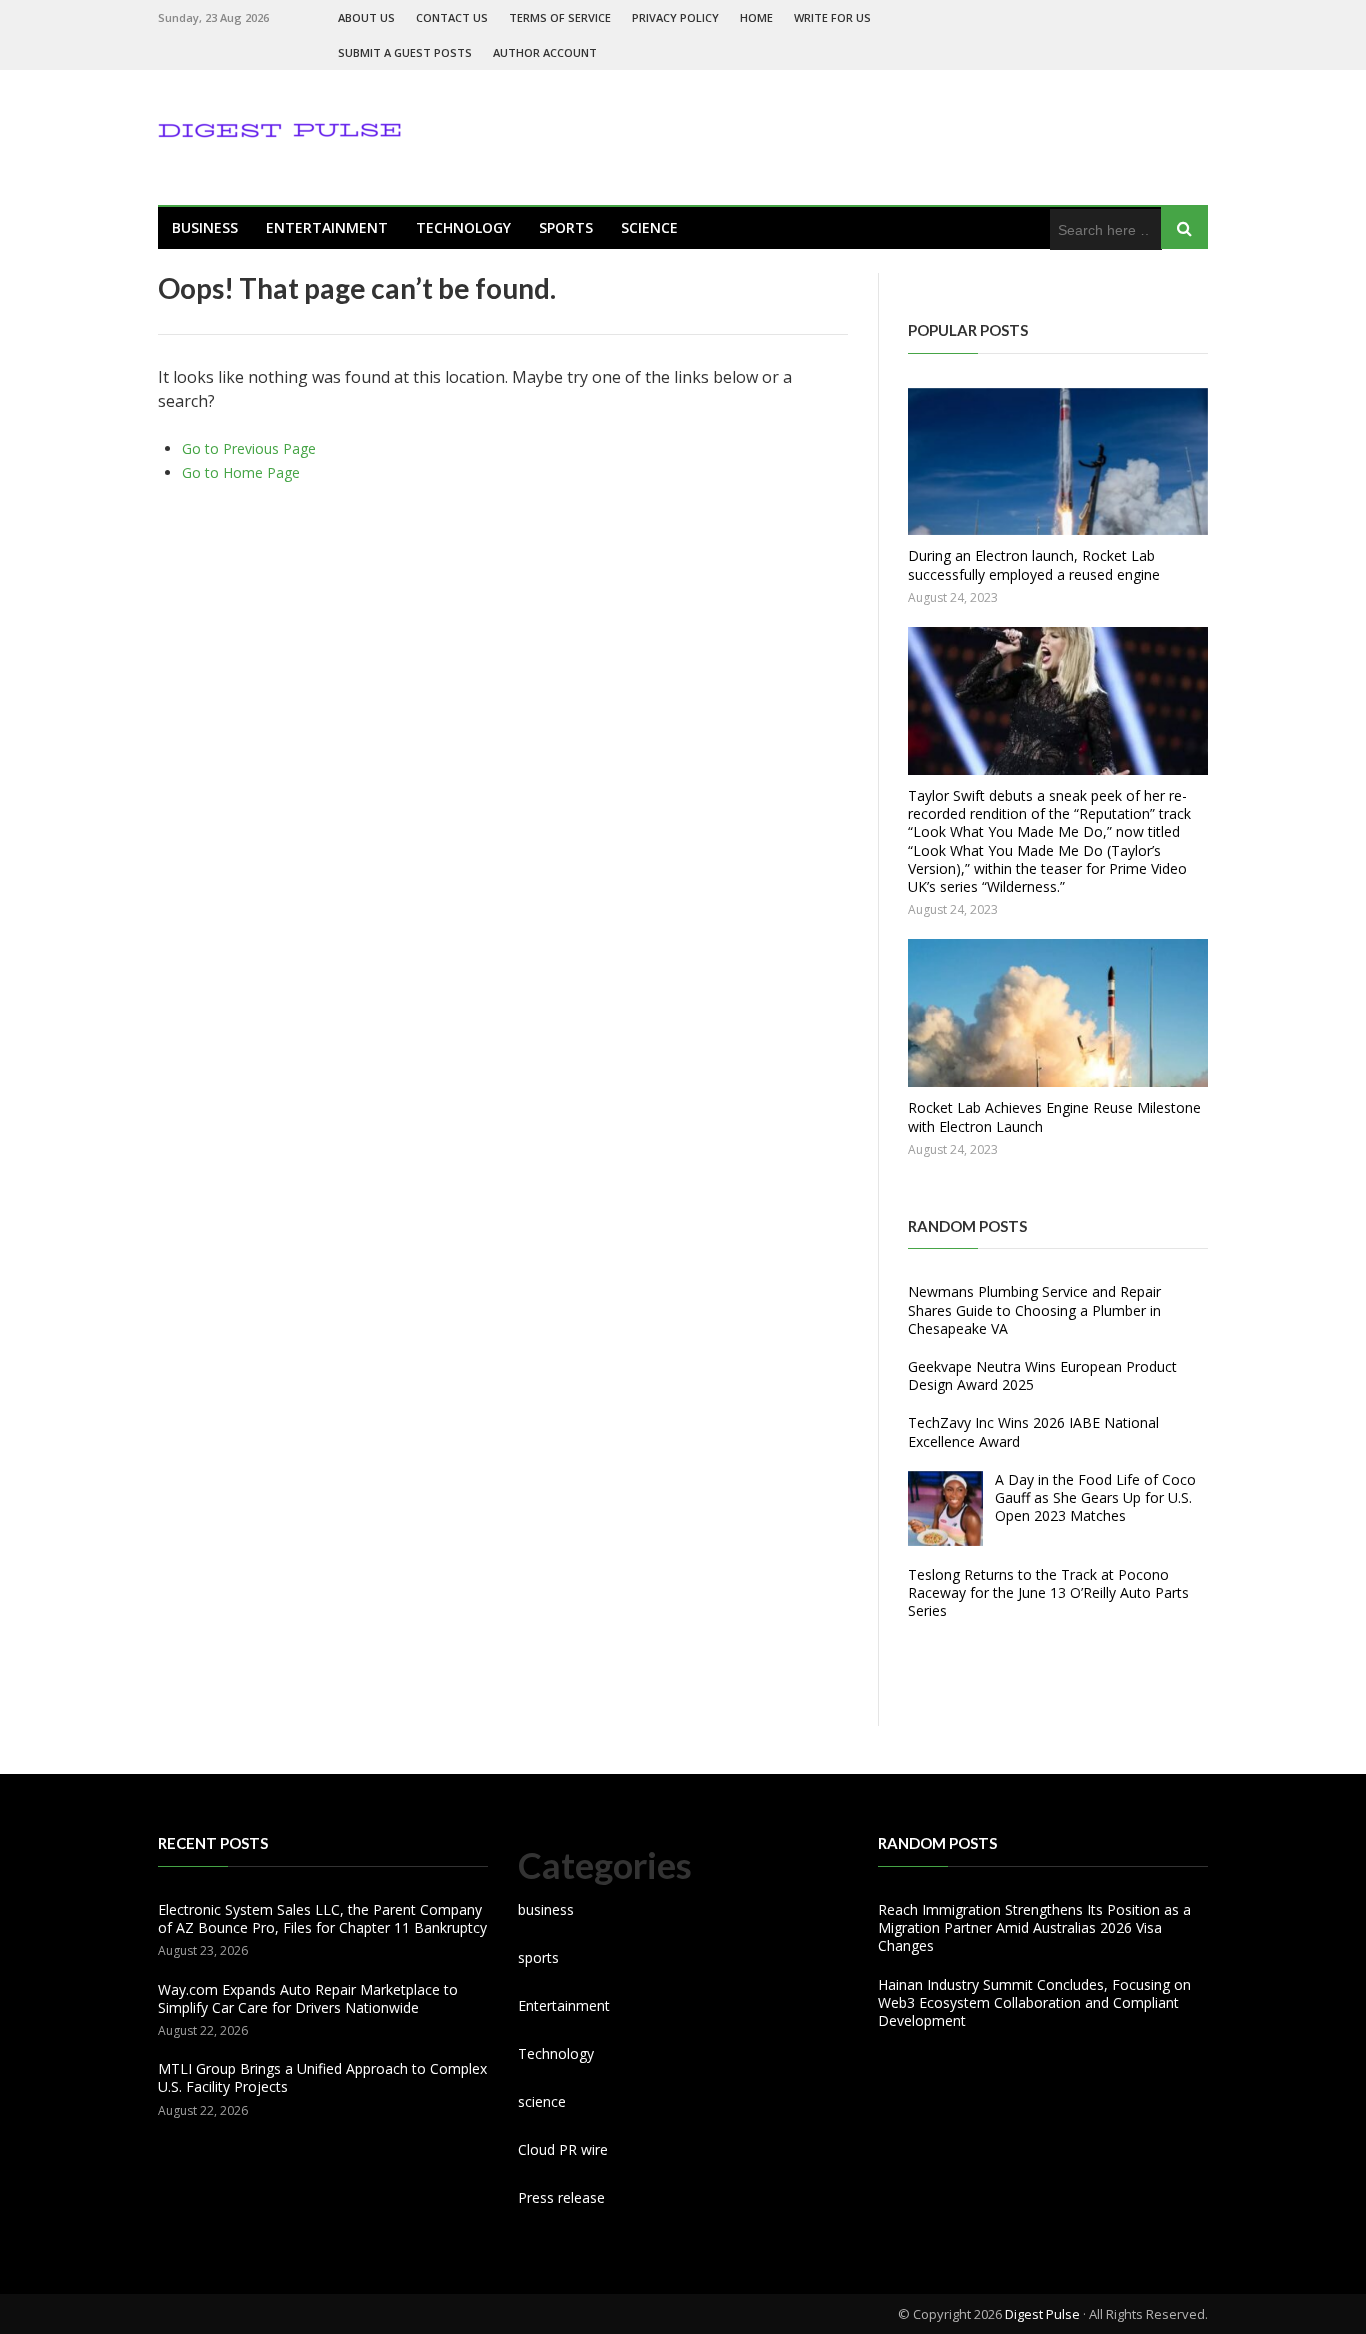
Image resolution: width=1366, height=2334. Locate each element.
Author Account (545, 52)
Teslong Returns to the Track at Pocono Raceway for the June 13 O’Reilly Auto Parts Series (1048, 1592)
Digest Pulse (1042, 2314)
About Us (366, 17)
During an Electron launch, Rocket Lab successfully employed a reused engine (1034, 564)
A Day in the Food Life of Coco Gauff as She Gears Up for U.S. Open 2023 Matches (1095, 1497)
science (649, 227)
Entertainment (327, 227)
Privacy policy (675, 17)
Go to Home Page (241, 472)
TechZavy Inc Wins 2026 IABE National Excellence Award (1033, 1431)
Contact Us (452, 17)
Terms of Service (560, 17)
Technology (463, 227)
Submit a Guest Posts (405, 52)
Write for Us (832, 17)
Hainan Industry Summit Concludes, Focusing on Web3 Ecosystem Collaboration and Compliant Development (1034, 2002)
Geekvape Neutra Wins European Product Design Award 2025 (1042, 1375)
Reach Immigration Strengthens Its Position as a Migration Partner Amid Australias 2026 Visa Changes (1034, 1927)
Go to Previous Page (249, 448)
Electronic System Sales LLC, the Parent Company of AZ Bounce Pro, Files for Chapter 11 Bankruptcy (322, 1918)
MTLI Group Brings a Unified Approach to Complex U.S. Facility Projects (322, 2077)
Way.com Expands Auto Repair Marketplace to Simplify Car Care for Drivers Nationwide (308, 1998)
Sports (566, 227)
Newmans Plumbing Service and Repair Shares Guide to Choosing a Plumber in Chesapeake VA (1034, 1309)
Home (756, 17)
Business (205, 227)
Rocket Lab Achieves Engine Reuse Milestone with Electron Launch (1054, 1116)
